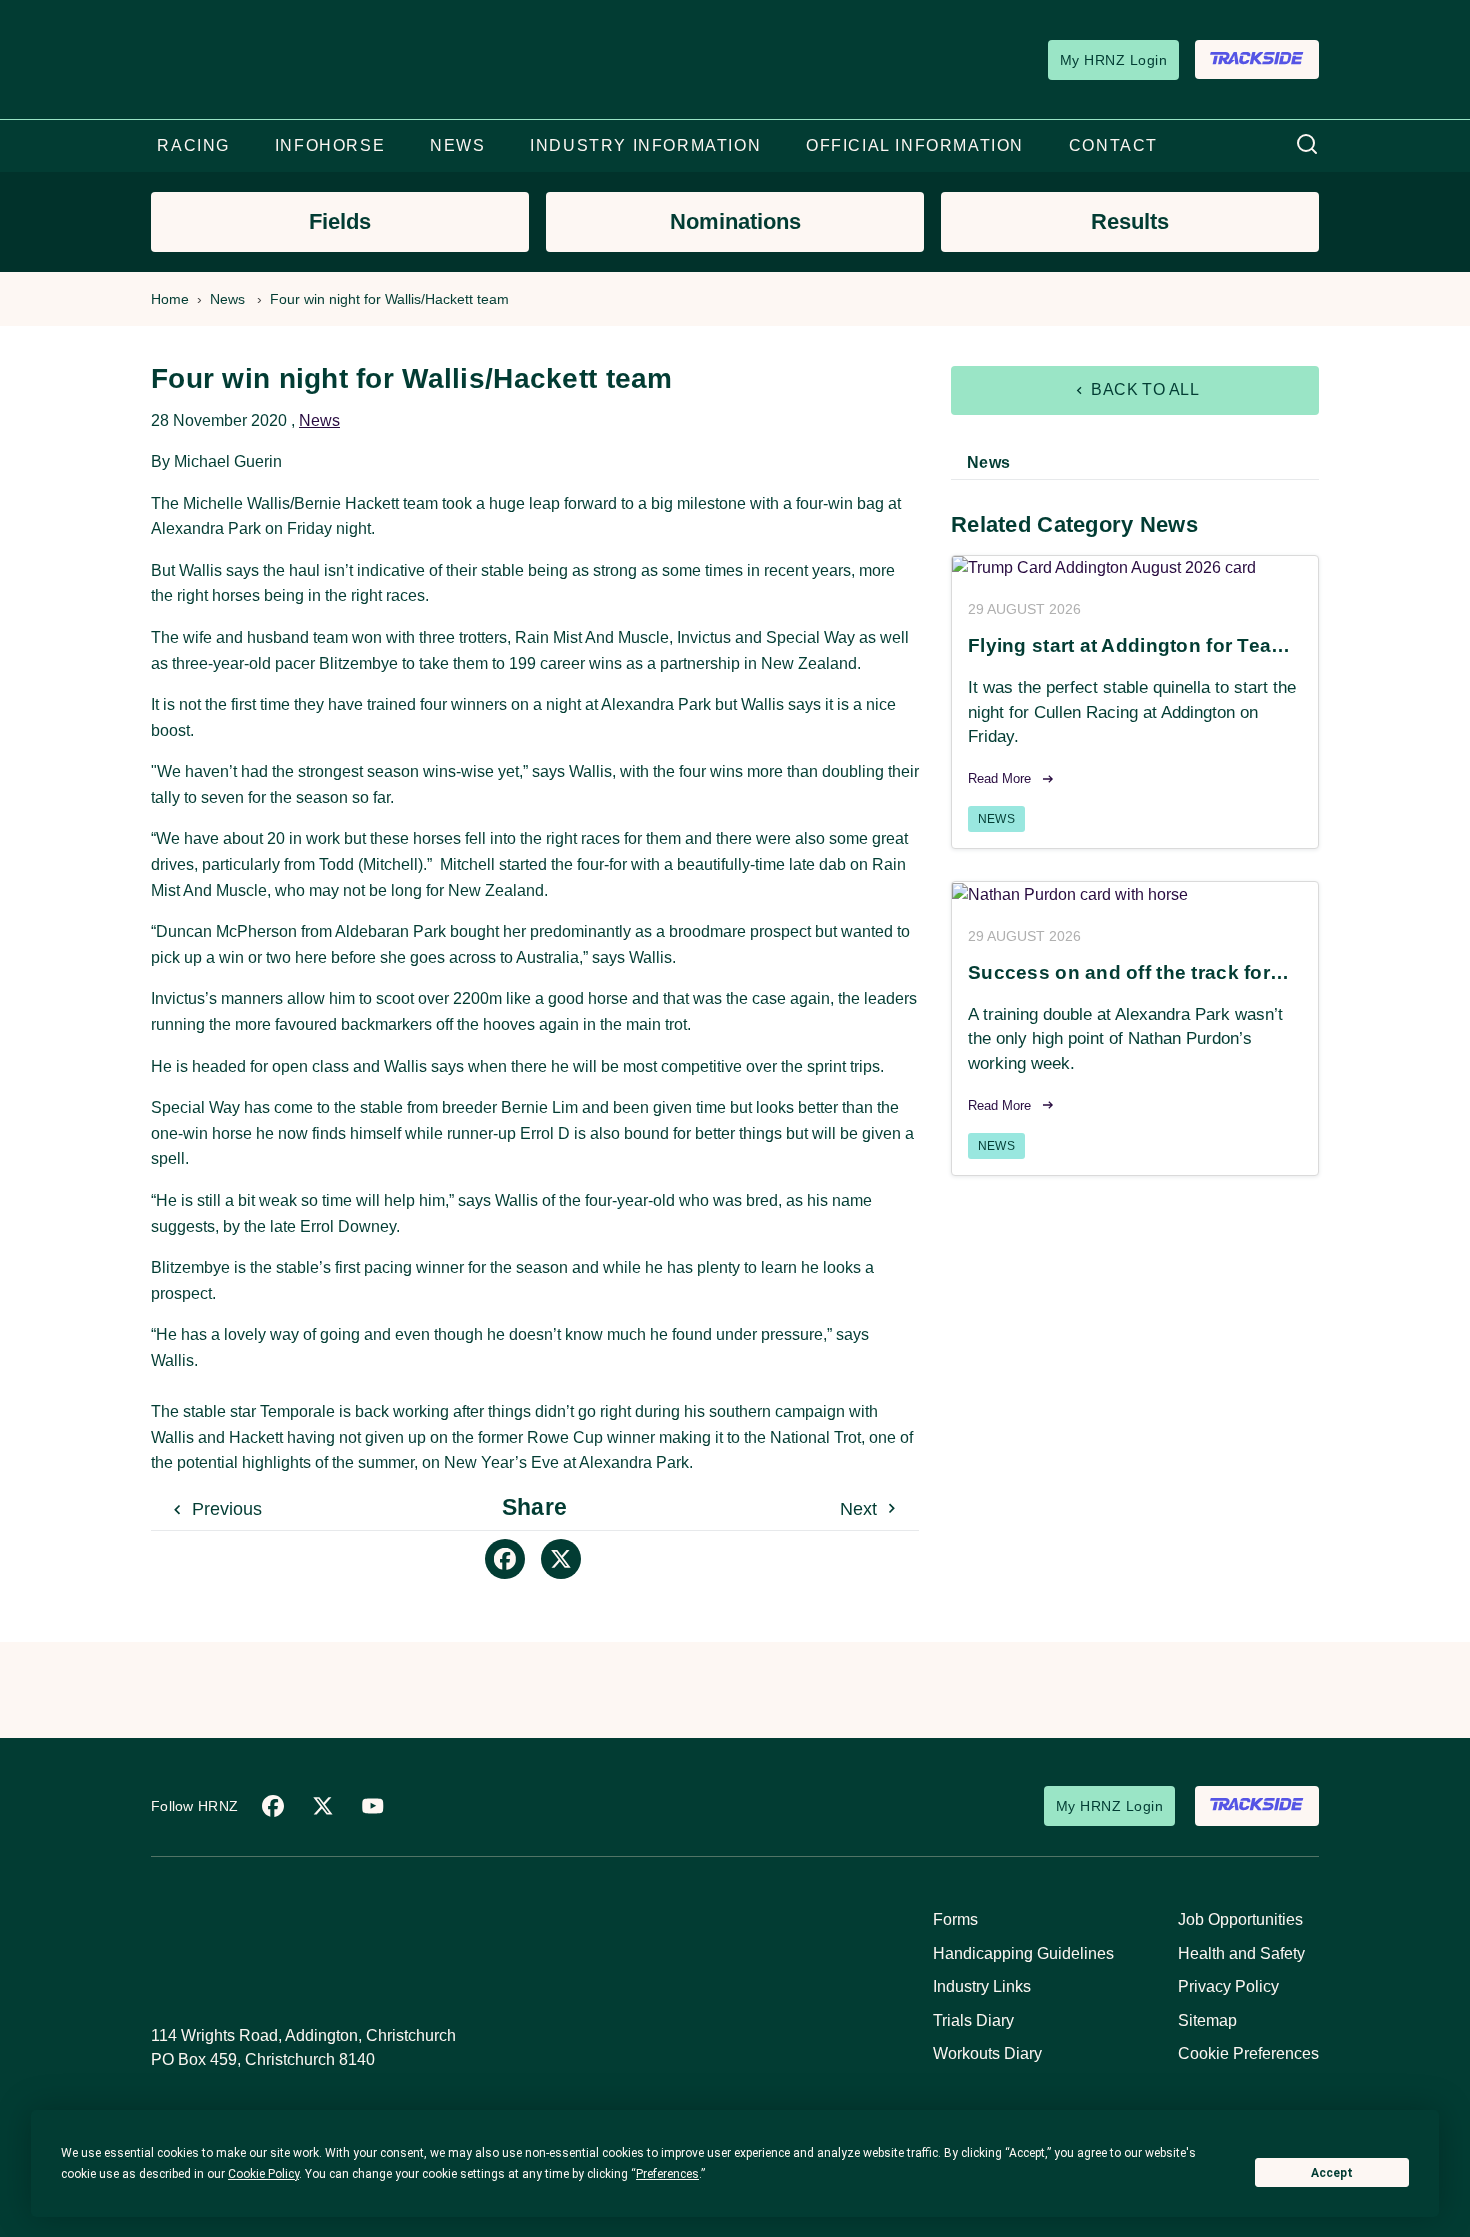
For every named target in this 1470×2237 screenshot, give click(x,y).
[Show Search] (1307, 145)
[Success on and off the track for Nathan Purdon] (1135, 894)
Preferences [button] (667, 2174)
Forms (955, 1919)
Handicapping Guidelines (1023, 1953)
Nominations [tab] (735, 221)
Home (170, 299)
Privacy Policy (1228, 1986)
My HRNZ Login (1113, 60)
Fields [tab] (340, 221)
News (227, 299)
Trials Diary (973, 2020)
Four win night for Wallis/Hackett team (389, 299)
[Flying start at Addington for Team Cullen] (1135, 568)
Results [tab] (1130, 221)
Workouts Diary (987, 2053)
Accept (1332, 2173)
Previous (224, 1509)
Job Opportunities (1240, 1919)
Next (861, 1509)
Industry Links (982, 1986)
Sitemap (1207, 2020)
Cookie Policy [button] (263, 2174)
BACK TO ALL (1143, 389)
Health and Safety (1241, 1953)
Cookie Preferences (1248, 2053)
